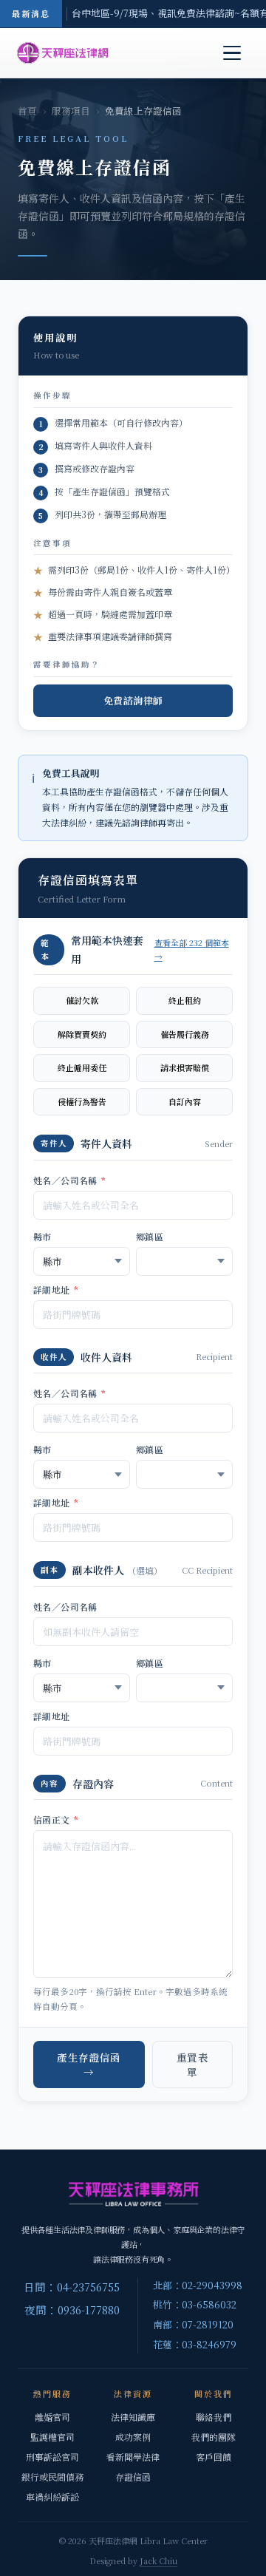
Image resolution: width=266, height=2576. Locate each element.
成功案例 (133, 2437)
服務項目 (71, 111)
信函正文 (56, 1819)
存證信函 (133, 2477)
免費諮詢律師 (133, 700)
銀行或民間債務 (52, 2477)
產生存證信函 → (89, 2064)
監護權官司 (52, 2437)
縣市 (42, 1236)
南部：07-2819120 (193, 2324)
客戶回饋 (214, 2457)
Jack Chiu (158, 2560)
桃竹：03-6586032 (195, 2304)
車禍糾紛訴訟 (52, 2497)
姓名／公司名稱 (70, 1180)
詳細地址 (56, 1289)
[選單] (232, 53)
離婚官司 (52, 2417)
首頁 (27, 111)
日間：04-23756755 (72, 2287)
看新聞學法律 (133, 2457)
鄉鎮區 (150, 1236)
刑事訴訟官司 (52, 2457)
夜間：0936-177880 (72, 2310)
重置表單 (192, 2064)
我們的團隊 (214, 2437)
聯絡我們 (214, 2417)
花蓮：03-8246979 (195, 2344)
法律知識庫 (133, 2417)
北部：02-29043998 (198, 2285)
